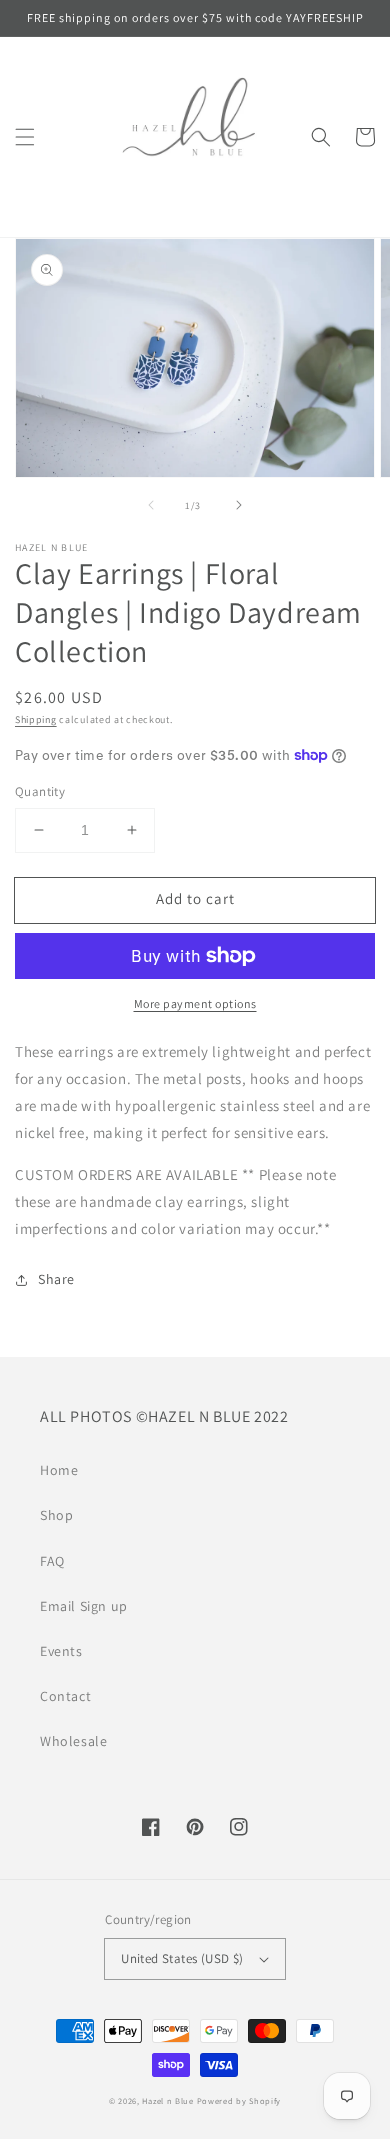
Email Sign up (84, 1606)
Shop (56, 1515)
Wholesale (73, 1741)
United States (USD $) (182, 1958)
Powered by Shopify (239, 2100)
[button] (25, 137)
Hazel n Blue (167, 2100)
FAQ (52, 1561)
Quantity (40, 791)
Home (59, 1470)
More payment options (195, 1003)
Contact (65, 1696)
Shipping (36, 719)
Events (61, 1651)
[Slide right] (239, 505)
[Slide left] (151, 505)
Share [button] (56, 1279)
